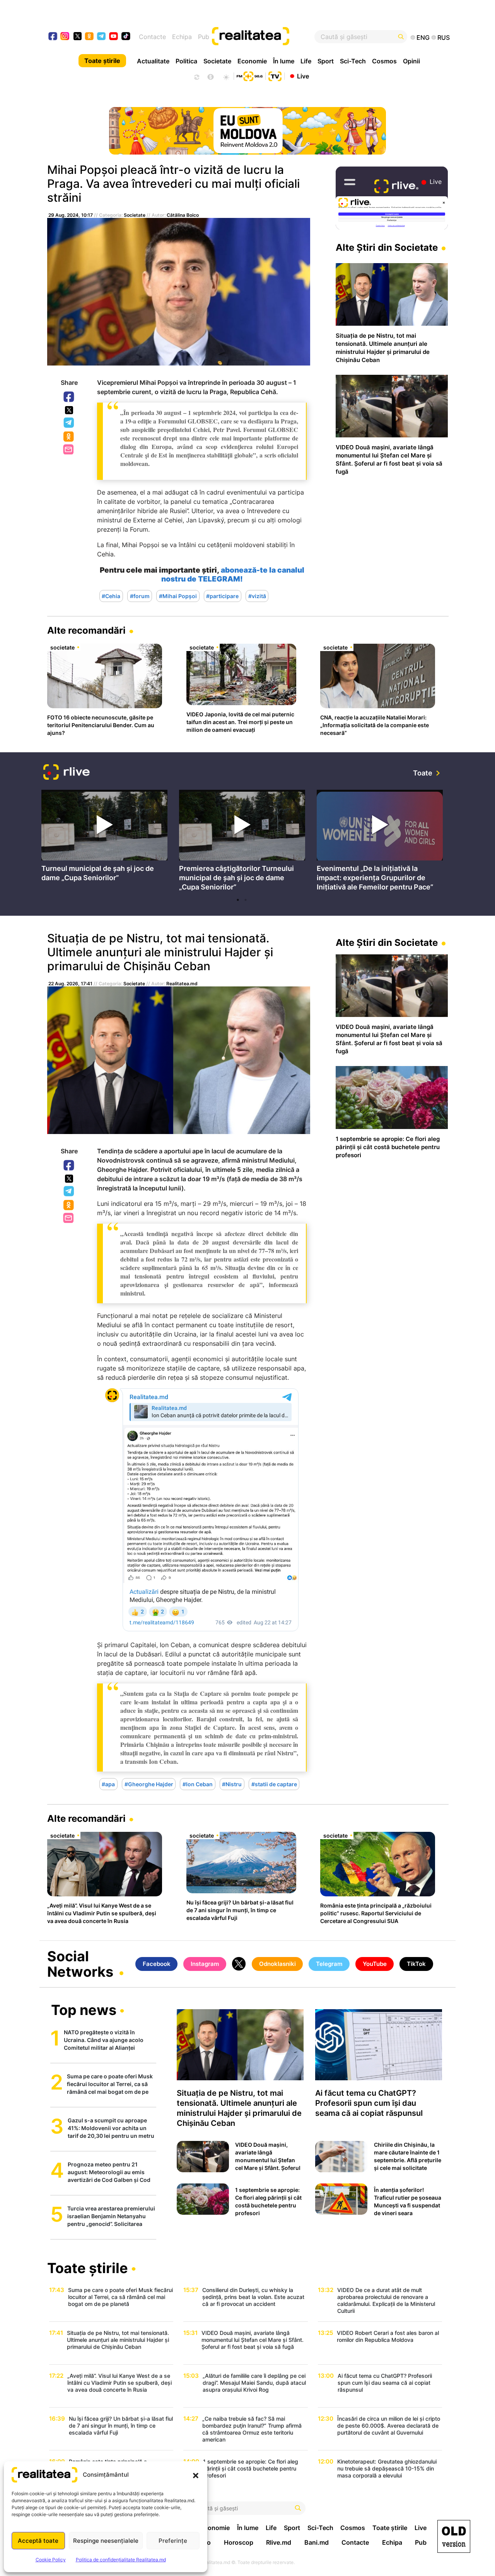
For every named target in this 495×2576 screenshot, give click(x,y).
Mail (69, 450)
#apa (108, 1784)
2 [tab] (246, 900)
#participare (222, 596)
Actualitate (153, 61)
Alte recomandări (86, 630)
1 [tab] (238, 900)
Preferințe (173, 2541)
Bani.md (317, 2542)
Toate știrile (102, 61)
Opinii (411, 61)
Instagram (205, 1964)
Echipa (182, 37)
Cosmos (384, 61)
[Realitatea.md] (454, 2536)
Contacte (152, 37)
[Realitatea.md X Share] (69, 410)
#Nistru (232, 1784)
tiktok (126, 37)
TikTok (416, 1964)
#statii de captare (274, 1784)
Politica (186, 61)
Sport (326, 61)
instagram (65, 37)
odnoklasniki (90, 37)
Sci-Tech (353, 61)
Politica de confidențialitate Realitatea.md (121, 2560)
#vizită (257, 596)
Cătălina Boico (183, 215)
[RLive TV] (67, 773)
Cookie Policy (51, 2560)
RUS (444, 37)
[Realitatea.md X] (78, 36)
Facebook (69, 397)
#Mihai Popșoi (178, 596)
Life (306, 61)
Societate (217, 61)
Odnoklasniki (69, 437)
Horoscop (239, 2542)
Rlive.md (279, 2542)
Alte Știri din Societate (387, 247)
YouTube (375, 1964)
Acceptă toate (38, 2541)
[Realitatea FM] (249, 75)
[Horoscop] (196, 76)
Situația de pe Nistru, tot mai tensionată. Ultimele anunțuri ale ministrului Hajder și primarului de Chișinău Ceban (160, 952)
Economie (252, 61)
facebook (53, 37)
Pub (204, 37)
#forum (140, 596)
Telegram (69, 423)
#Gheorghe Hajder (149, 1784)
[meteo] (226, 76)
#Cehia (111, 596)
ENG (423, 37)
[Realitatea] (268, 37)
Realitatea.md (182, 984)
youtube (114, 37)
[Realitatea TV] (275, 75)
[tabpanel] (104, 838)
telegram (102, 37)
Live (303, 76)
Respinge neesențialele (106, 2541)
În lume (284, 61)
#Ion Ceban (198, 1784)
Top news (84, 2011)
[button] (196, 2475)
